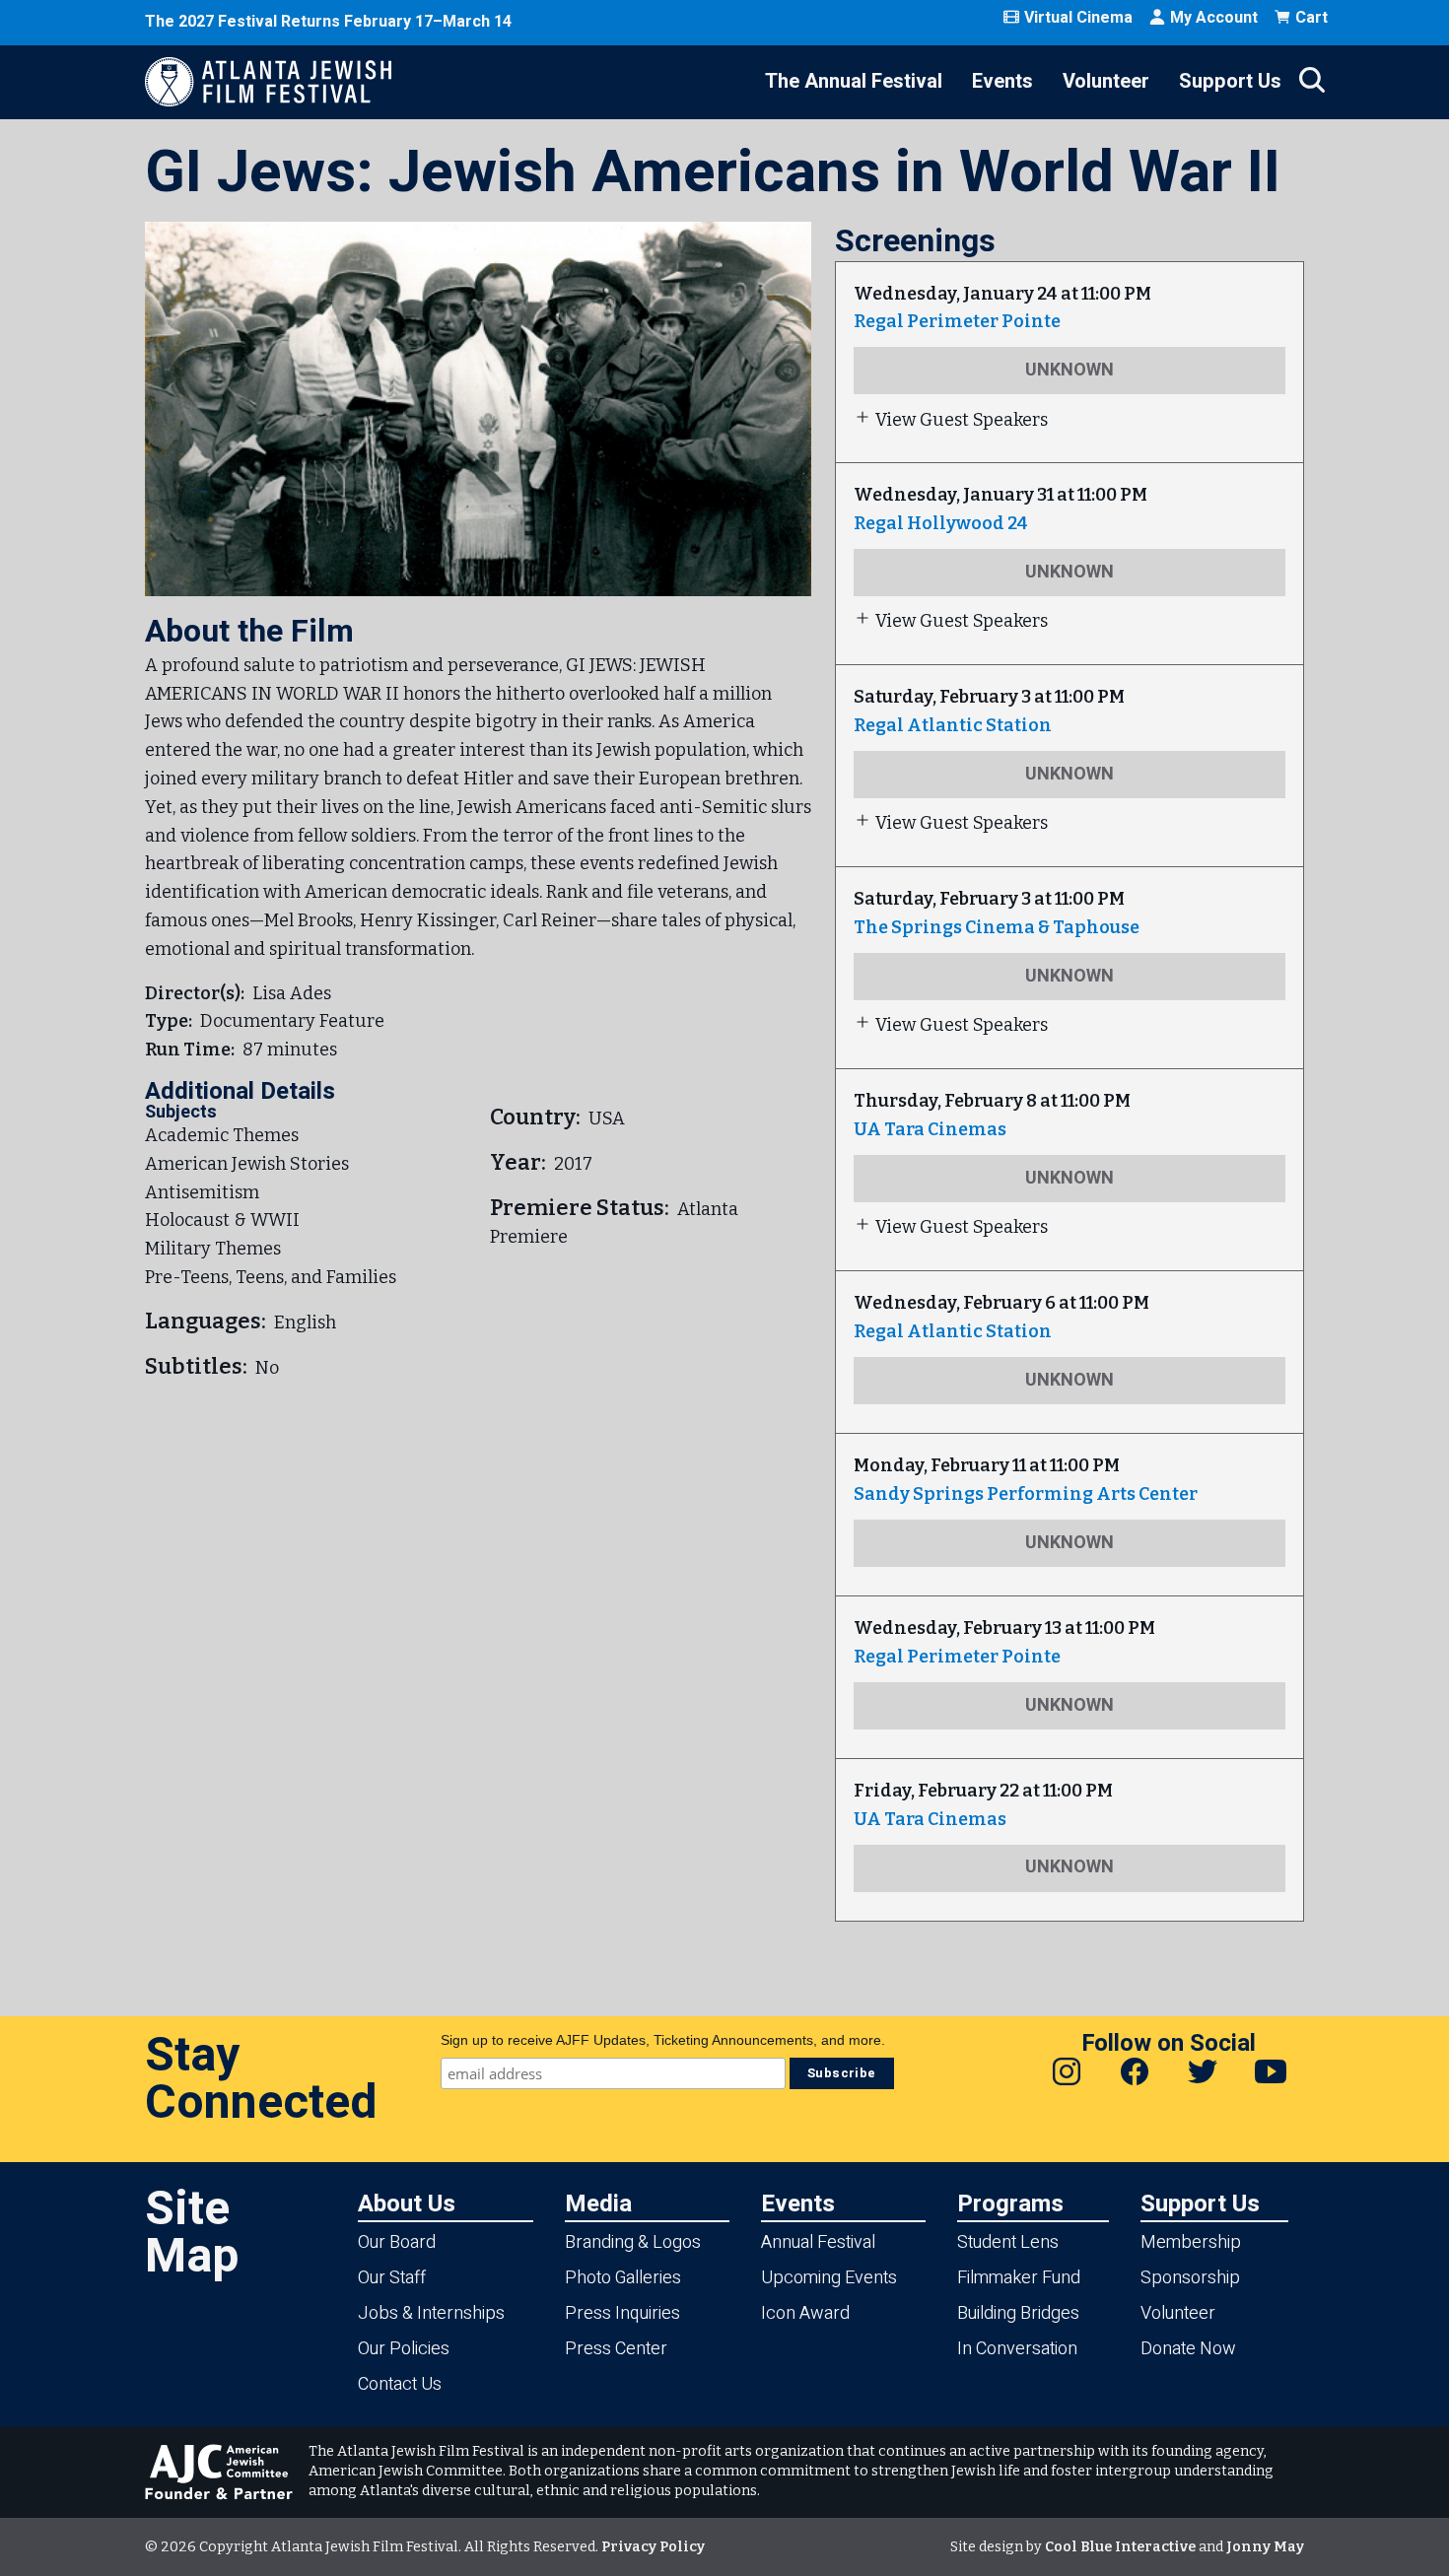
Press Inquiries (622, 2313)
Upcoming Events (829, 2278)
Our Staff (392, 2278)
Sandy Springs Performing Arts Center (1026, 1494)
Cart (1311, 18)
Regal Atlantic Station (953, 725)
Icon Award (805, 2313)
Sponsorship (1190, 2278)
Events (1002, 81)
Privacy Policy (653, 2547)
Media (598, 2203)
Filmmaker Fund (1019, 2278)
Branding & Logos (633, 2242)
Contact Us (400, 2384)
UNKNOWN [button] (1069, 370)
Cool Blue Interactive (1120, 2547)
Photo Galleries (623, 2278)
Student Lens (1008, 2242)
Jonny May (1265, 2547)
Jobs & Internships (431, 2313)
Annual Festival (818, 2242)
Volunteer (1106, 81)
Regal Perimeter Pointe (957, 321)
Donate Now (1188, 2349)
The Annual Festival (854, 81)
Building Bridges (1018, 2313)
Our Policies (404, 2349)
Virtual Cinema (1078, 18)
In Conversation (1017, 2349)
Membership (1191, 2242)
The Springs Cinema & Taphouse (997, 927)
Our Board (397, 2242)
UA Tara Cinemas (930, 1129)
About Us (407, 2203)
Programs (1010, 2203)
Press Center (616, 2349)
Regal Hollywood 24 (941, 523)
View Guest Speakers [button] (962, 420)
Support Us (1230, 81)
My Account (1214, 18)
